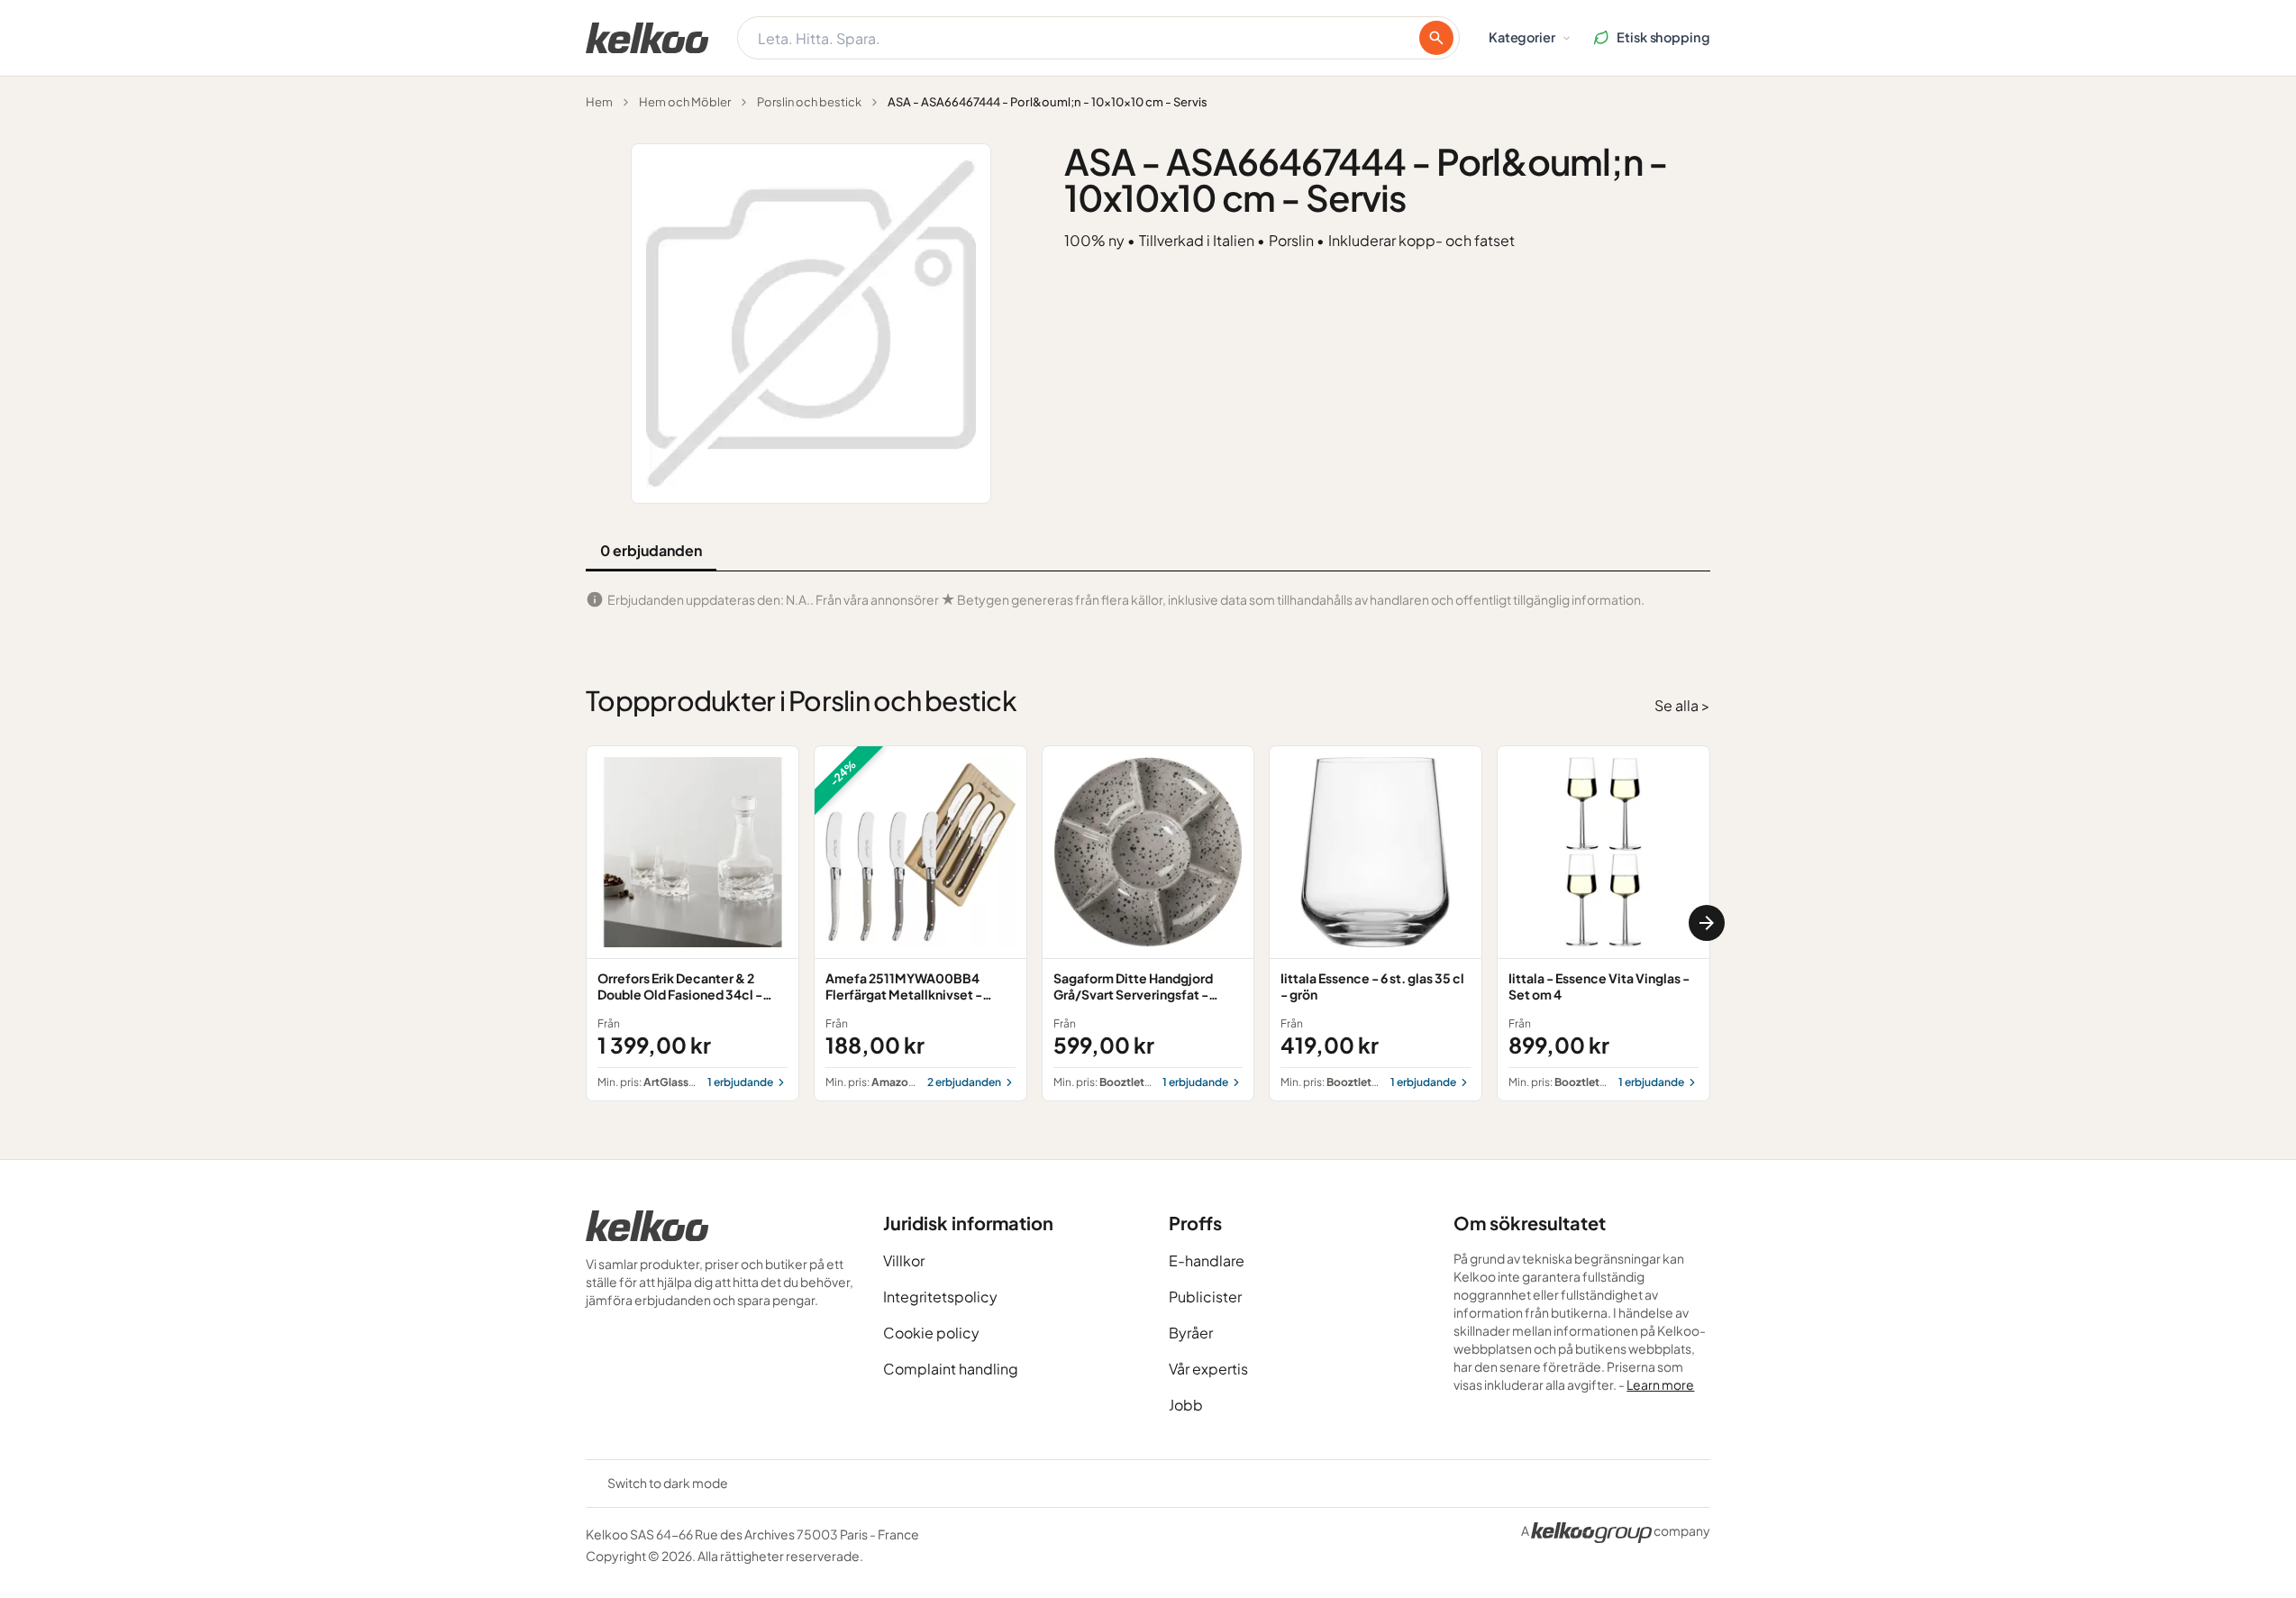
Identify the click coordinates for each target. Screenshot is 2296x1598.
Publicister (1205, 1297)
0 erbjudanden (651, 550)
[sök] (1436, 38)
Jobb (1186, 1405)
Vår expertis (1208, 1369)
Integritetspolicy (940, 1297)
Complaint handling (951, 1369)
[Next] (1707, 923)
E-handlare (1207, 1260)
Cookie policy (931, 1333)
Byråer (1191, 1333)
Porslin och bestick (809, 102)
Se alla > (1682, 705)
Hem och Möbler (685, 102)
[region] (1148, 923)
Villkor (904, 1260)
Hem (599, 102)
